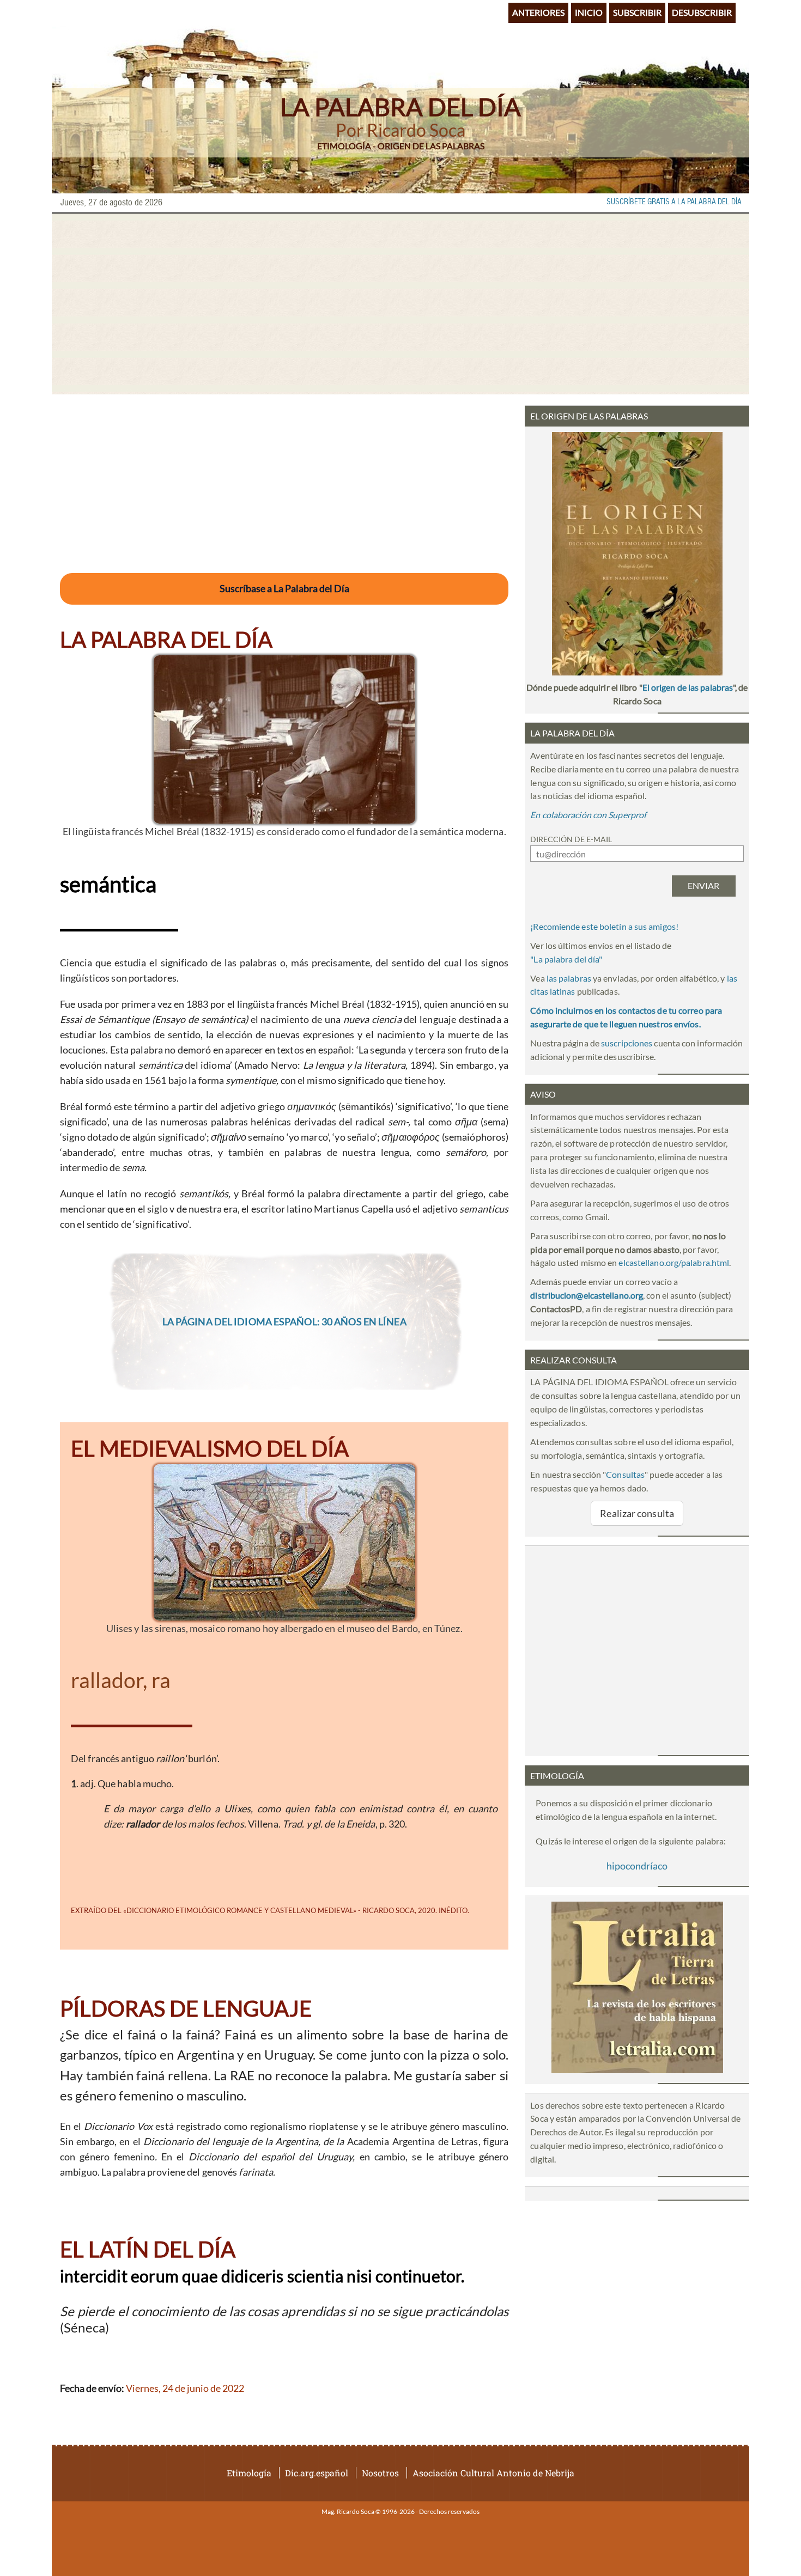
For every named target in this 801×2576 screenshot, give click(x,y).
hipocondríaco (637, 1866)
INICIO (589, 12)
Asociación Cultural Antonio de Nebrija (493, 2473)
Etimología (249, 2473)
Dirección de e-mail (571, 839)
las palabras (569, 978)
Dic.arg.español (317, 2473)
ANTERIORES (538, 12)
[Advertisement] (400, 304)
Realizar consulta (637, 1513)
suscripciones (627, 1043)
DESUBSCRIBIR (702, 12)
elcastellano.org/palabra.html (674, 1262)
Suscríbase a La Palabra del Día (284, 588)
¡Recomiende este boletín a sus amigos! (604, 926)
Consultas (625, 1474)
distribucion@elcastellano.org (587, 1295)
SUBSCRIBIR (637, 12)
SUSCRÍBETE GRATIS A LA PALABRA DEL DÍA (674, 202)
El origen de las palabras (688, 687)
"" (566, 959)
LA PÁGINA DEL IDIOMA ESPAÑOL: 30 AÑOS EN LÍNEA (284, 1322)
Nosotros (380, 2473)
